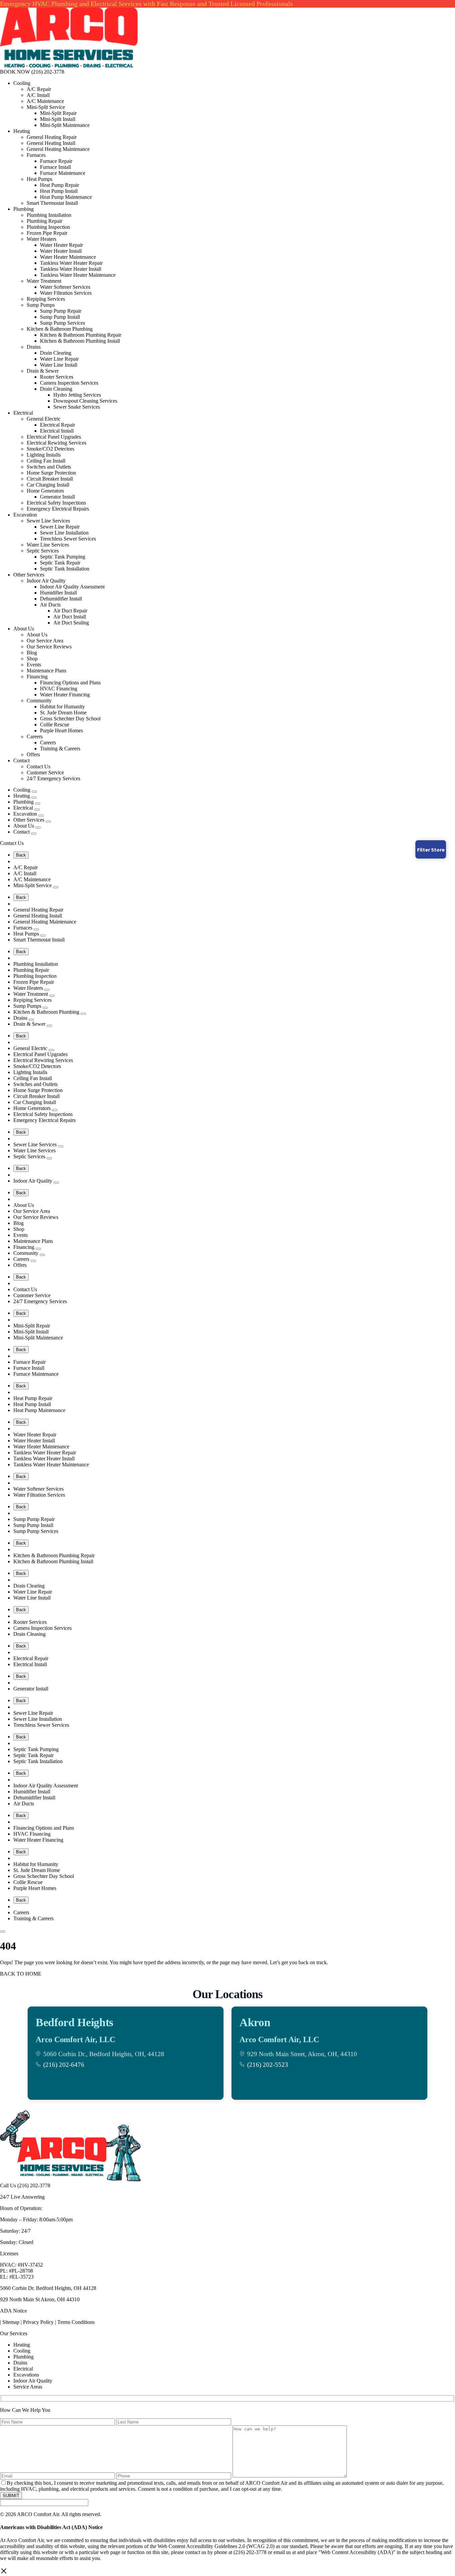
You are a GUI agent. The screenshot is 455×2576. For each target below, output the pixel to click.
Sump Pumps (41, 305)
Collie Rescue (55, 725)
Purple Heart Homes (61, 731)
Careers (35, 736)
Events (34, 665)
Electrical (23, 413)
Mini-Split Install (58, 119)
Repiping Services (46, 299)
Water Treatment (44, 281)
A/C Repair (39, 89)
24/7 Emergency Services (53, 778)
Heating (22, 131)
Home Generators (45, 491)
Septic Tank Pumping (63, 557)
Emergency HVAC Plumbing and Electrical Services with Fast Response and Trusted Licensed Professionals (146, 4)
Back (21, 855)
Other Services (29, 575)
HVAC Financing (59, 689)
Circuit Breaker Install (50, 479)
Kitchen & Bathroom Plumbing (60, 329)
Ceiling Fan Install (46, 461)
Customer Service (45, 772)
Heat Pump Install (59, 191)
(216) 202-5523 (268, 2065)
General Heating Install (51, 143)
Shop (32, 659)
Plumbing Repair (44, 221)
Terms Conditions (76, 2322)
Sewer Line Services (48, 521)
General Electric (44, 419)
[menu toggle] (3, 1932)
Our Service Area (45, 641)
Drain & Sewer (43, 371)
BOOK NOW (15, 72)
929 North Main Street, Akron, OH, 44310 (302, 2054)
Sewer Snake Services (77, 407)
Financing (37, 677)
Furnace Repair (56, 161)
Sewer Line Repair (60, 527)
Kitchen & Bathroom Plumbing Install (80, 341)
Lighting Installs (44, 455)
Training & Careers (60, 748)
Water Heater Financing (65, 695)
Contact (21, 760)
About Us (24, 629)
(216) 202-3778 (48, 72)
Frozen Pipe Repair (47, 233)
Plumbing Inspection (48, 227)
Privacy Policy (38, 2322)
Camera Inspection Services (69, 383)
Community (39, 701)
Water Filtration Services (66, 293)
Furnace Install (55, 167)
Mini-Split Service (46, 107)
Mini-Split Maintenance (65, 125)
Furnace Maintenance (63, 173)
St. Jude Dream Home (63, 713)
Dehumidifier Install (61, 599)
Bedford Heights (74, 2022)
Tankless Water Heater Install (71, 269)
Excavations (26, 2375)
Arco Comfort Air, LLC (75, 2039)
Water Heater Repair (61, 245)
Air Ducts (50, 605)
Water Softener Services (65, 287)
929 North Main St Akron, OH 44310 (40, 2299)
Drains (34, 347)
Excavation (25, 515)
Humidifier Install (58, 593)
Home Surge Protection (51, 473)
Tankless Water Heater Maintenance (78, 275)
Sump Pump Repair (61, 311)
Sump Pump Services (62, 323)
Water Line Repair (59, 359)
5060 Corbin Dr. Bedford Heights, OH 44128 (48, 2288)
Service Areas (28, 2387)
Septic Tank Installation (65, 569)
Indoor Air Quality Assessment (72, 587)
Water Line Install (59, 365)
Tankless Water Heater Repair (71, 263)
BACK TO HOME (21, 1974)
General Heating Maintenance (58, 149)
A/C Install (38, 95)
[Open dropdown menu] (34, 792)
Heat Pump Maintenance (66, 197)
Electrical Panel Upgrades (54, 437)
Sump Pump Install (60, 317)
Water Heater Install (61, 251)
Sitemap (11, 2322)
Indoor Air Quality (46, 581)
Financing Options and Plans (70, 683)
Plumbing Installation (49, 215)
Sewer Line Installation (64, 533)
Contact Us (38, 766)
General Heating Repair (52, 137)
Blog (32, 653)
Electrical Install (57, 431)
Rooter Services (57, 377)
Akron (255, 2022)
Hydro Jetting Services (77, 395)
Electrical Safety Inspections (56, 503)
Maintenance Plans (46, 671)
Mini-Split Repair (58, 113)
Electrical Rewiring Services (56, 443)
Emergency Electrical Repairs (58, 509)
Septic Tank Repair (60, 563)
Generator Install (57, 497)
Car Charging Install (48, 485)
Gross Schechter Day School (70, 719)
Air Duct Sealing (71, 623)
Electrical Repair (57, 425)
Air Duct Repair (70, 611)
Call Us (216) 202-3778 (25, 2186)
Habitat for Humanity (62, 707)
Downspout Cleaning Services (85, 401)
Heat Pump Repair (59, 185)
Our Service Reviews (49, 647)
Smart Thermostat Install (52, 203)
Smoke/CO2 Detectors (50, 449)
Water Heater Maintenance (68, 257)
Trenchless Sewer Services (68, 539)
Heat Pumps (39, 179)
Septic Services (43, 551)
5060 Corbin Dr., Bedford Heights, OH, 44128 (104, 2054)
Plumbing (23, 209)
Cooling (22, 83)
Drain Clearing (56, 353)
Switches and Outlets (49, 467)
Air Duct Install (70, 617)
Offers (33, 754)
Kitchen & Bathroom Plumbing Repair (81, 335)
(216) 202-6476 (64, 2065)
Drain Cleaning (56, 389)
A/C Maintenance (45, 101)
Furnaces (36, 155)
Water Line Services (48, 545)
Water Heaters (41, 239)
